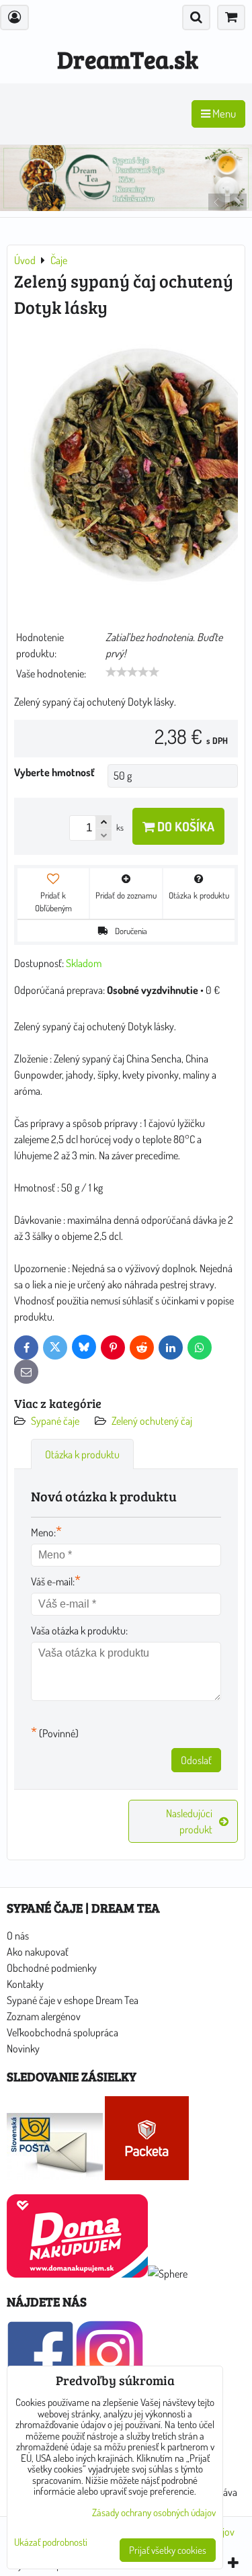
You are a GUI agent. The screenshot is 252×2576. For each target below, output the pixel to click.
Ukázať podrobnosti (51, 2543)
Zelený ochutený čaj (152, 1421)
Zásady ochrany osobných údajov (154, 2512)
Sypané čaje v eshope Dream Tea (73, 2000)
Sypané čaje (55, 1421)
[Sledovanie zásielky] (55, 2176)
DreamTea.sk (128, 59)
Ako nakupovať (38, 1952)
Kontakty (25, 1984)
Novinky (23, 2048)
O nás (18, 1936)
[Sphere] (168, 2274)
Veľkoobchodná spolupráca (62, 2032)
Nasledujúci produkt (189, 1821)
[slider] (132, 672)
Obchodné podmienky (52, 1968)
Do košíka (184, 826)
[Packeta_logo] (147, 2176)
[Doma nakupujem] (77, 2274)
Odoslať (196, 1760)
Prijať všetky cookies (168, 2550)
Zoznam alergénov (44, 2016)
